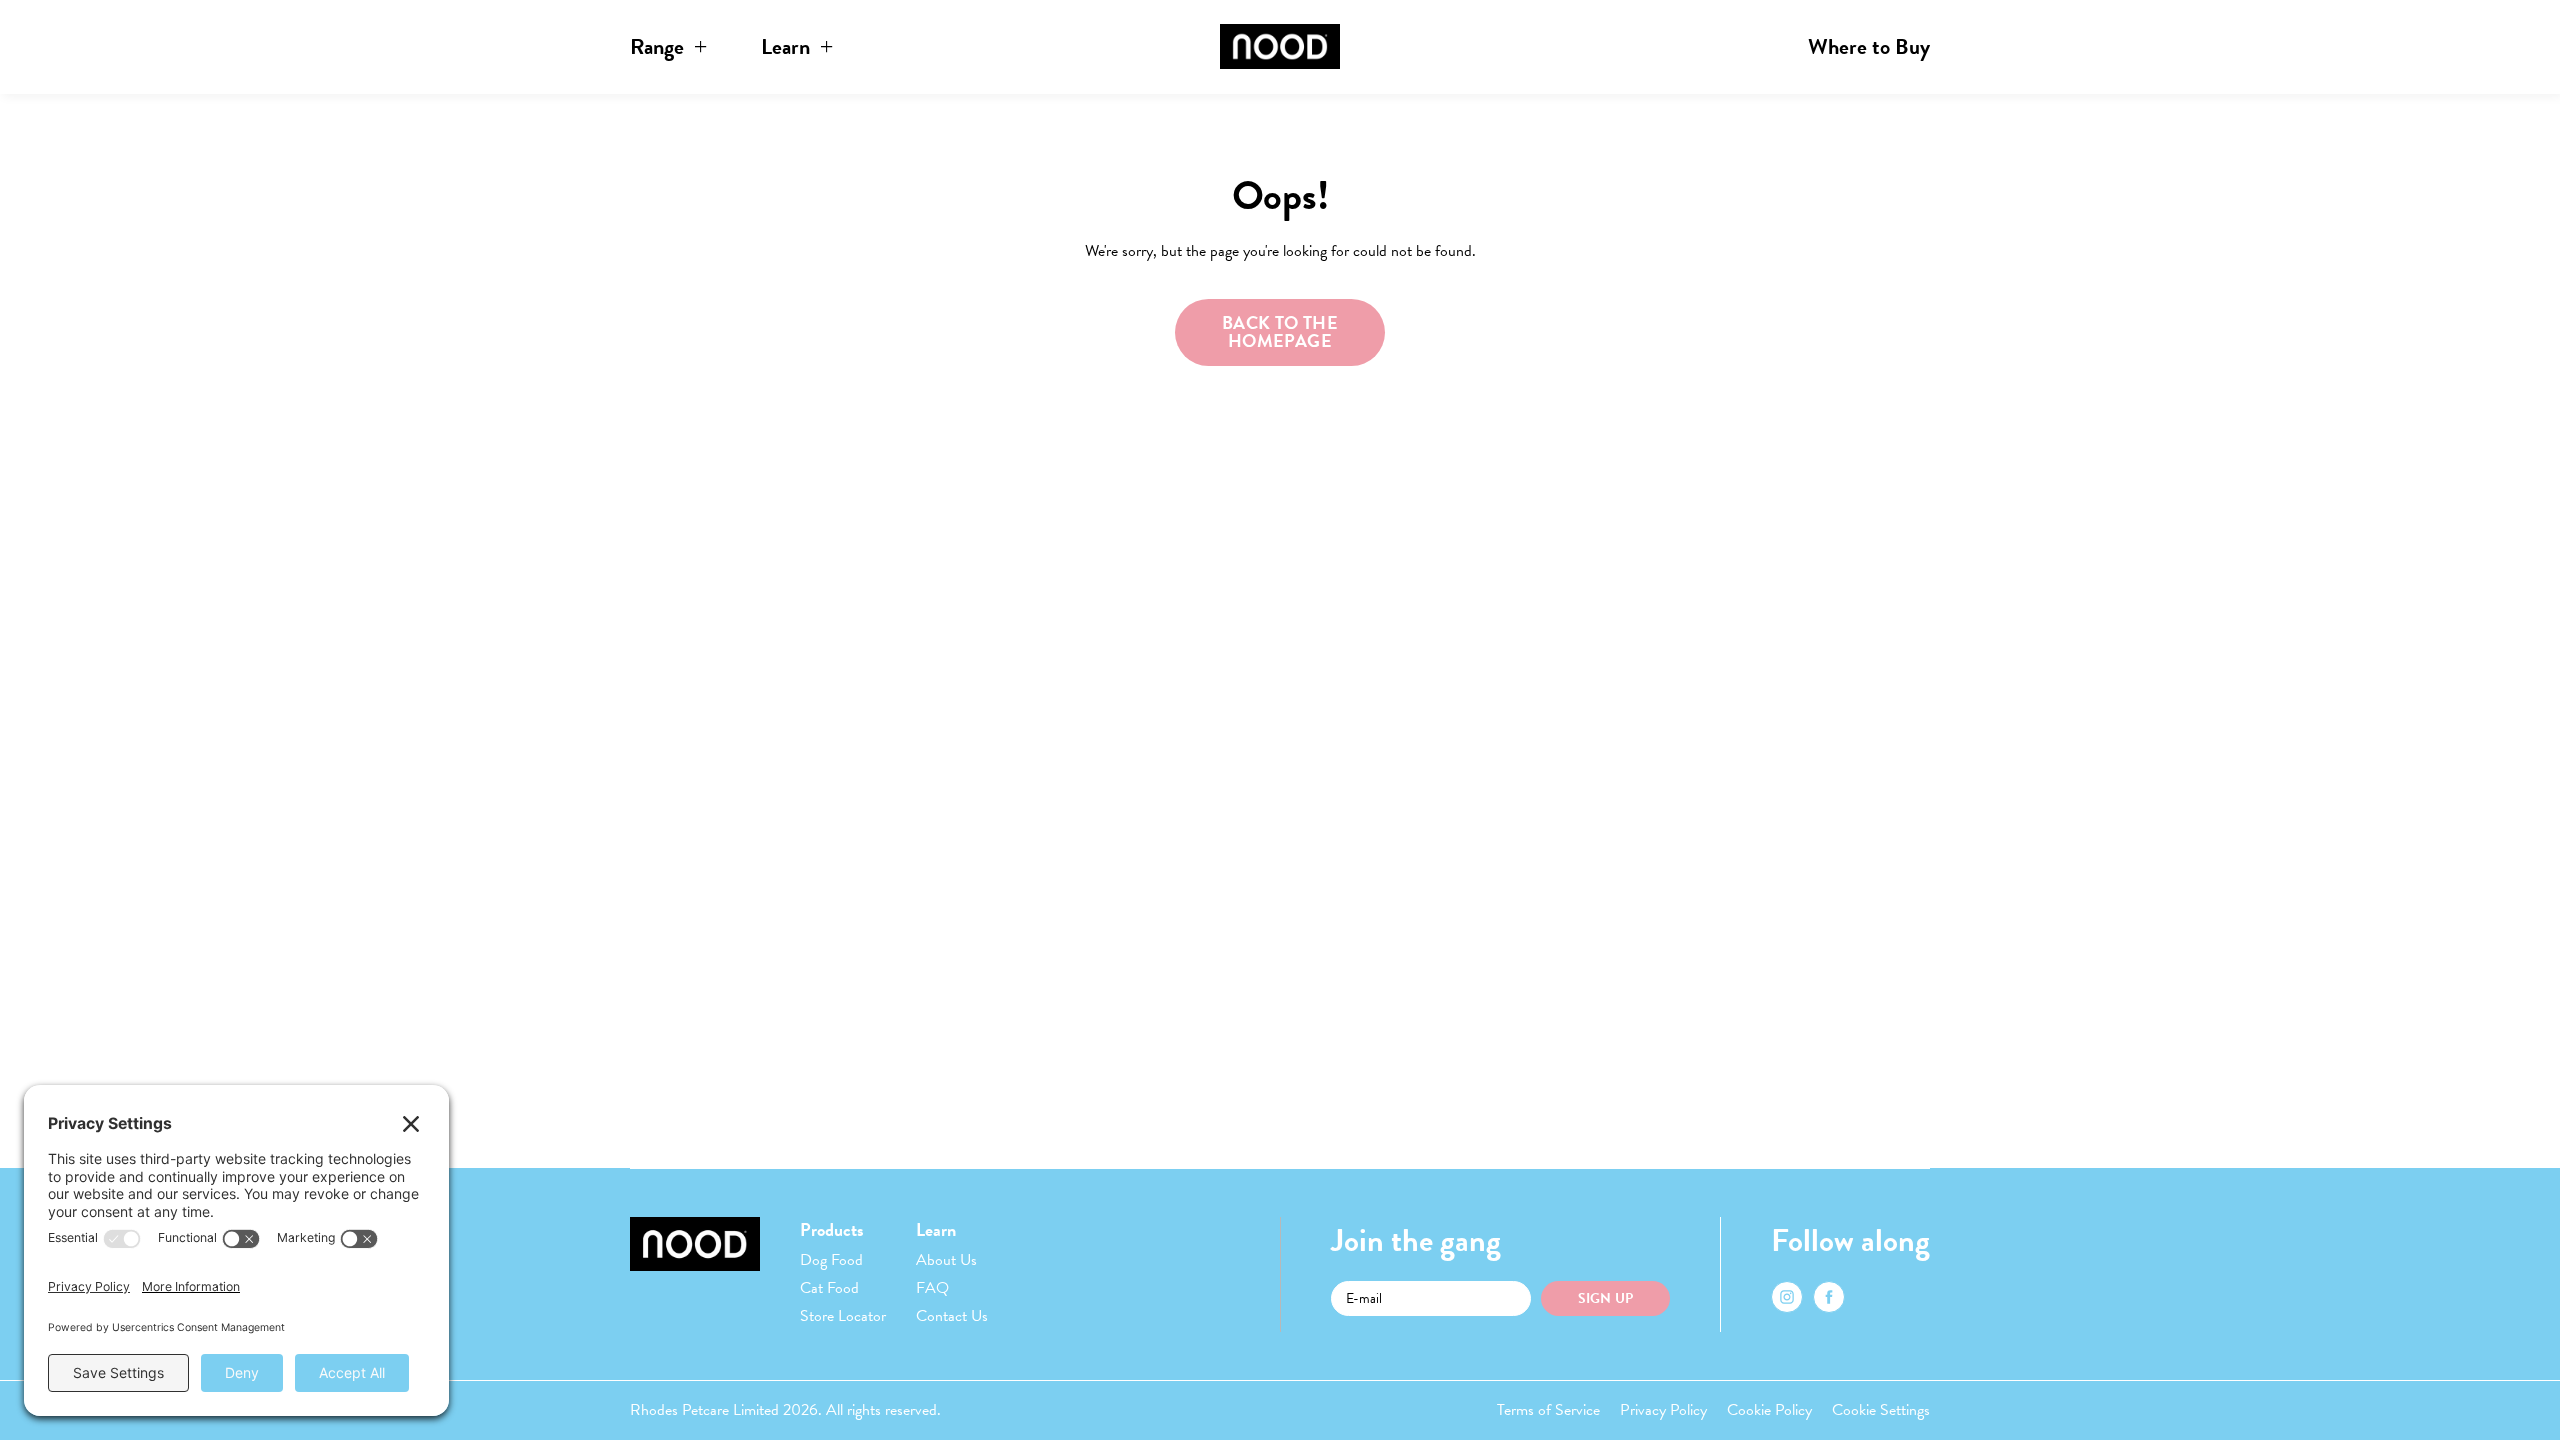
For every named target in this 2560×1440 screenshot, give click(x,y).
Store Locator (843, 1316)
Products (832, 1230)
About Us (946, 1260)
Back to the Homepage (1280, 331)
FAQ (932, 1288)
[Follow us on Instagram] (1787, 1297)
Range (657, 46)
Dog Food (831, 1260)
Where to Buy (1869, 46)
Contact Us (952, 1316)
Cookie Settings (1881, 1410)
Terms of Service (1548, 1410)
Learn (785, 46)
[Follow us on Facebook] (1829, 1297)
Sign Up (1606, 1298)
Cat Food (829, 1288)
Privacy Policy (1663, 1410)
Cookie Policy (1769, 1410)
